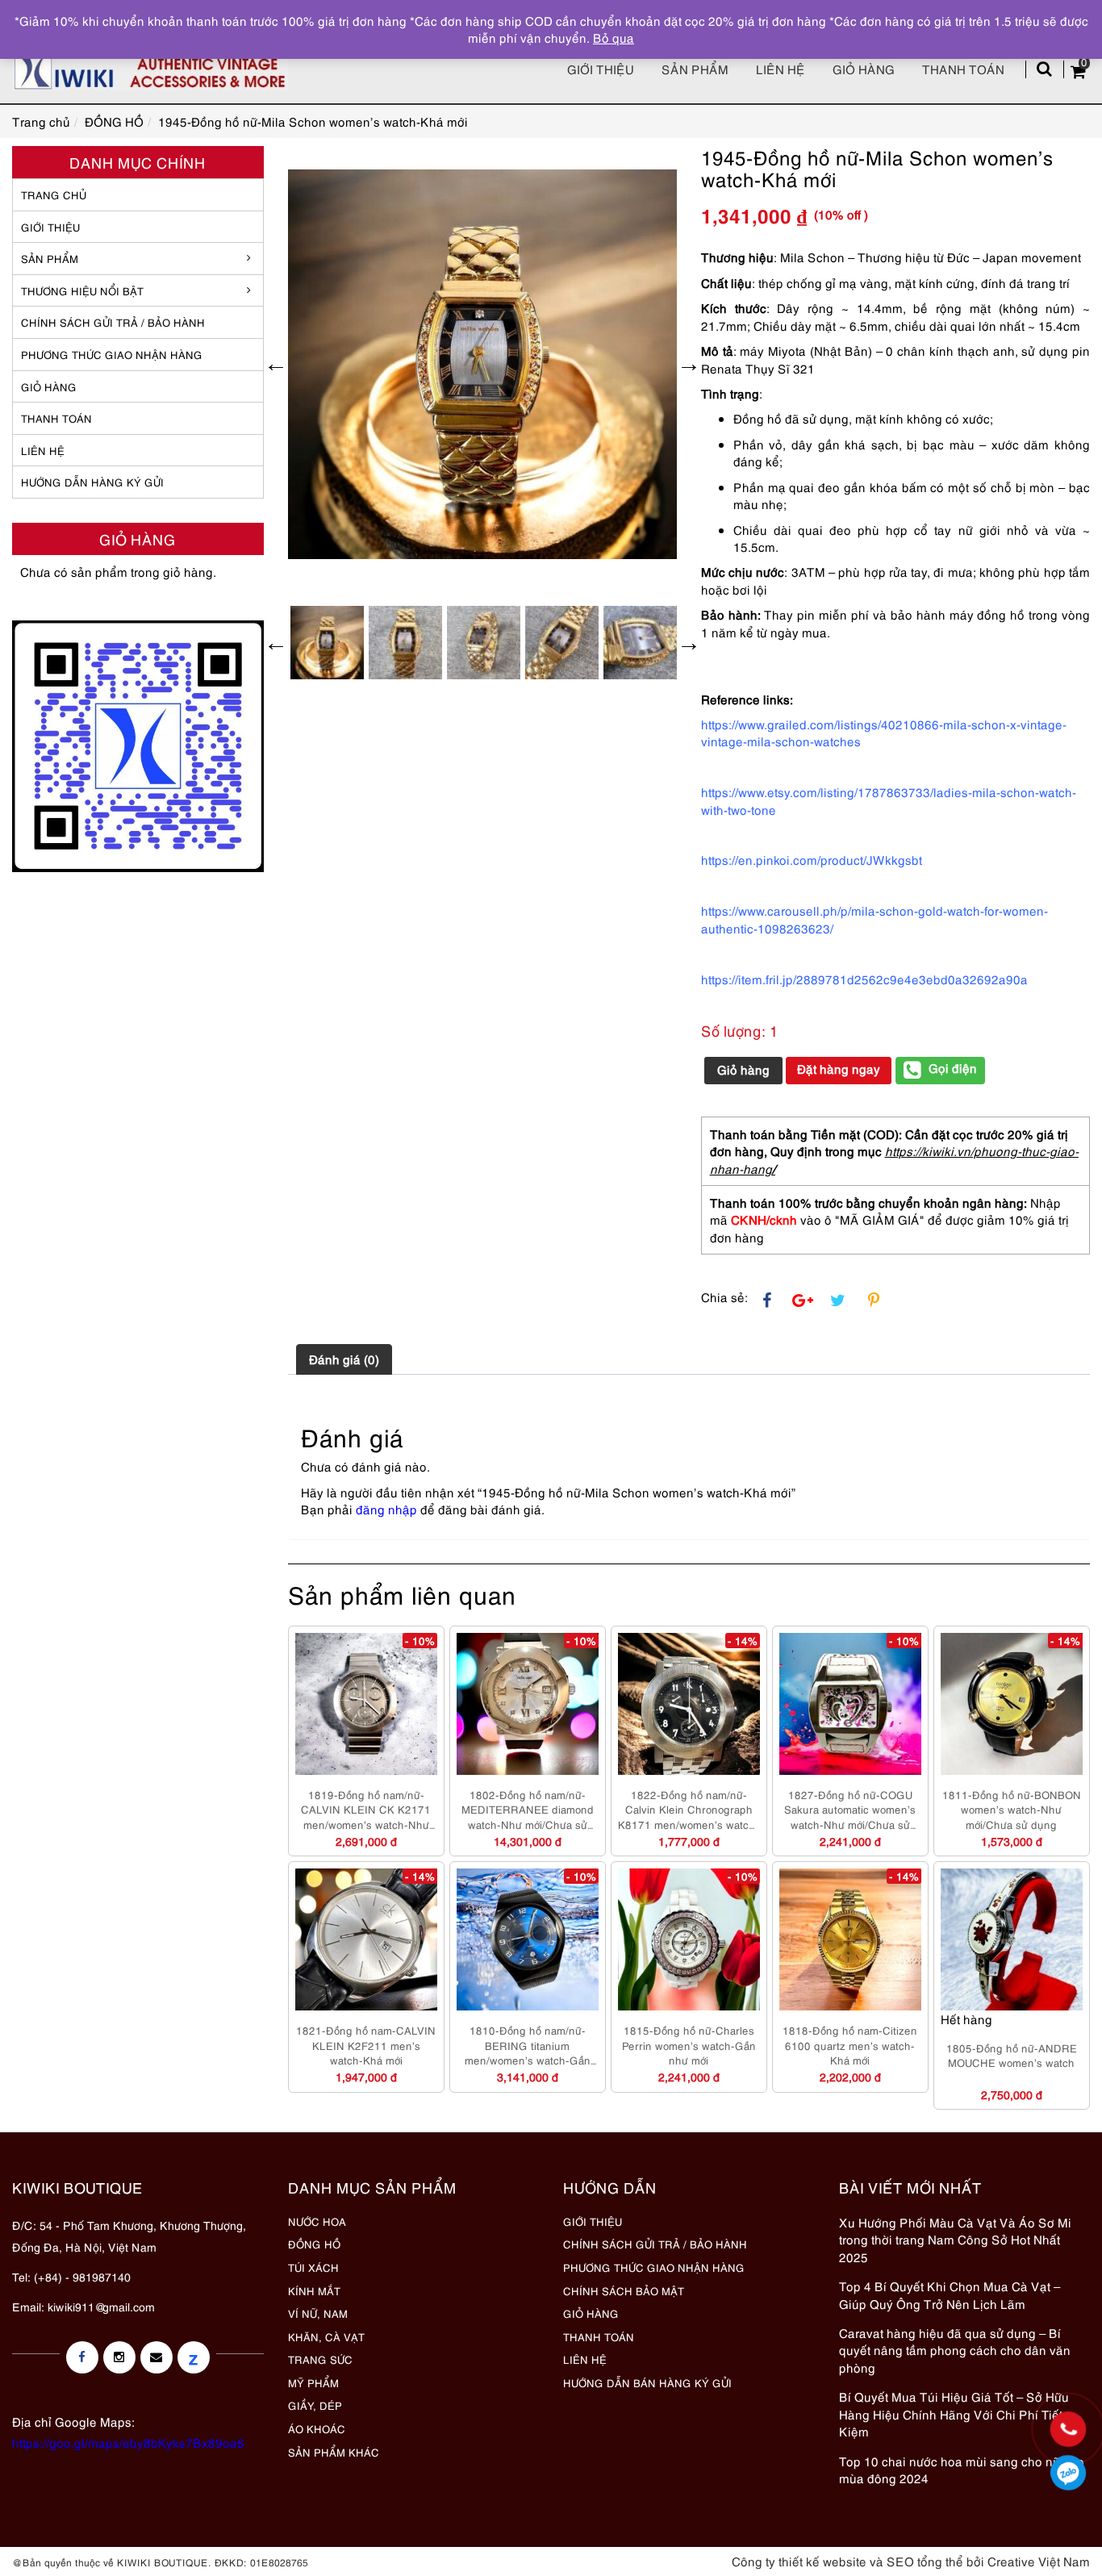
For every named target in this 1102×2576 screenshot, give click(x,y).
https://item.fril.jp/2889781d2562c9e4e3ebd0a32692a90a (864, 979)
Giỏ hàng (864, 69)
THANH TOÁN (56, 418)
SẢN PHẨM (695, 69)
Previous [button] (276, 364)
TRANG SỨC (320, 2359)
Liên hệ (781, 69)
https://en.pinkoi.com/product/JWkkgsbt (812, 859)
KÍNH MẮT (314, 2290)
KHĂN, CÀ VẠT (326, 2336)
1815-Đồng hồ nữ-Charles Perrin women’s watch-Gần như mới (689, 2045)
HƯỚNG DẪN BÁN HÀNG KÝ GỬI (647, 2382)
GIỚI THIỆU (50, 227)
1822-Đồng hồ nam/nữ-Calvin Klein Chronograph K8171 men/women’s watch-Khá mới (689, 1810)
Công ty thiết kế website (799, 2561)
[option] (483, 364)
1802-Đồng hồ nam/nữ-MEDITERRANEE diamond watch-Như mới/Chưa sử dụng (528, 1810)
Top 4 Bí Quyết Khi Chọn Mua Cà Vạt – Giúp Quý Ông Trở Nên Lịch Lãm (950, 2294)
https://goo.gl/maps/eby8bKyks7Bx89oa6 (128, 2442)
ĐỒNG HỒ (314, 2244)
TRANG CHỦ (54, 194)
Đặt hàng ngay (839, 1068)
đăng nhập (386, 1509)
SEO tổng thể (925, 2561)
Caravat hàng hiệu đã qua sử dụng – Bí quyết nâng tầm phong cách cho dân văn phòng (955, 2350)
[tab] (344, 1359)
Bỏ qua (614, 37)
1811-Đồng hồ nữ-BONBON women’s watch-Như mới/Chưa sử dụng (1012, 1809)
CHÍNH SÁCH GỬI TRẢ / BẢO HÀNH (655, 2244)
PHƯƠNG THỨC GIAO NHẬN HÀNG (654, 2267)
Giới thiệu (601, 69)
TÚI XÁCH (313, 2267)
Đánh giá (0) (344, 1359)
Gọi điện (953, 1067)
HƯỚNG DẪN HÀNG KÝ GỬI (92, 482)
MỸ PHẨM (313, 2382)
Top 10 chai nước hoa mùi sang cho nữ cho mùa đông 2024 (962, 2469)
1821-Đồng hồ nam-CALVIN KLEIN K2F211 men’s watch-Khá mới (366, 2045)
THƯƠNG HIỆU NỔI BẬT (82, 290)
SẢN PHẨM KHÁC (334, 2452)
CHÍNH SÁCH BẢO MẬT (624, 2290)
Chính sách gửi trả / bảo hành (113, 322)
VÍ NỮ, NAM (318, 2313)
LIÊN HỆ (43, 450)
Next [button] (689, 364)
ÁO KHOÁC (317, 2428)
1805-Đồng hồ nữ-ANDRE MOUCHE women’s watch (1012, 2055)
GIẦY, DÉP (315, 2405)
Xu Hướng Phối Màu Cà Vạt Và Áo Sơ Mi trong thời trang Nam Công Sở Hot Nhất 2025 (955, 2239)
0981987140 (1069, 2473)
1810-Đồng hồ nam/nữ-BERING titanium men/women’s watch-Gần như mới (528, 2045)
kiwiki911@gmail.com (101, 2306)
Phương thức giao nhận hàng (112, 354)
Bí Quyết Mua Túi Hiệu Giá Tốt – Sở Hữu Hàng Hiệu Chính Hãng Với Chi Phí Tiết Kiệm (954, 2413)
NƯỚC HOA (317, 2221)
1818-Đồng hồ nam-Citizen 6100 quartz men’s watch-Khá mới (850, 2045)
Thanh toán (963, 69)
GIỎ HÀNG (49, 386)
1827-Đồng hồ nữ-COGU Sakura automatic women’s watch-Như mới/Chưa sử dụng (850, 1810)
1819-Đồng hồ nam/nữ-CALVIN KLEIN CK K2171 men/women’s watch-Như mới (366, 1810)
